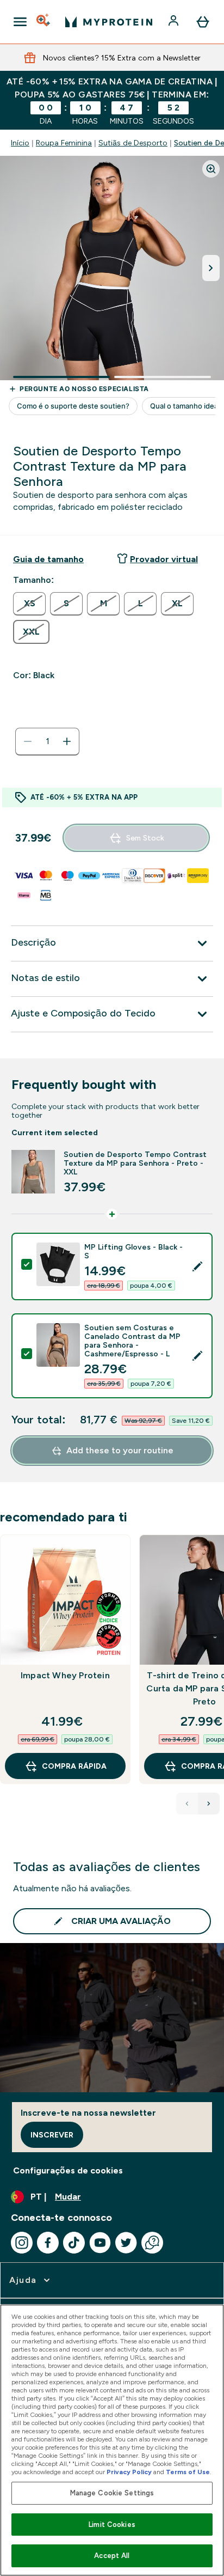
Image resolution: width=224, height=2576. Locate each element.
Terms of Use (188, 2472)
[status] (47, 741)
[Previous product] (187, 1804)
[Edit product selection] (197, 1266)
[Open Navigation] (20, 22)
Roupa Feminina (64, 143)
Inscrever (52, 2135)
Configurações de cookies (68, 2170)
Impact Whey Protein (65, 1675)
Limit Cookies (112, 2525)
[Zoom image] (211, 169)
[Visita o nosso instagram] (22, 2243)
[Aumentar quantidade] (67, 741)
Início (20, 143)
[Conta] (175, 22)
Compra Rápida (74, 1766)
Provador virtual (164, 559)
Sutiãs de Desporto (133, 143)
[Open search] (44, 22)
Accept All (112, 2556)
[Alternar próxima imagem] (211, 268)
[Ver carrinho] (203, 22)
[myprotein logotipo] (109, 22)
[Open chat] (152, 2243)
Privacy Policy (129, 2472)
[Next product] (209, 1804)
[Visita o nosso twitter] (126, 2243)
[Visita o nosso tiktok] (74, 2243)
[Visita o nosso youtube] (100, 2243)
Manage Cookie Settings (112, 2493)
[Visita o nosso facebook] (48, 2243)
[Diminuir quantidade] (28, 741)
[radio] (29, 604)
